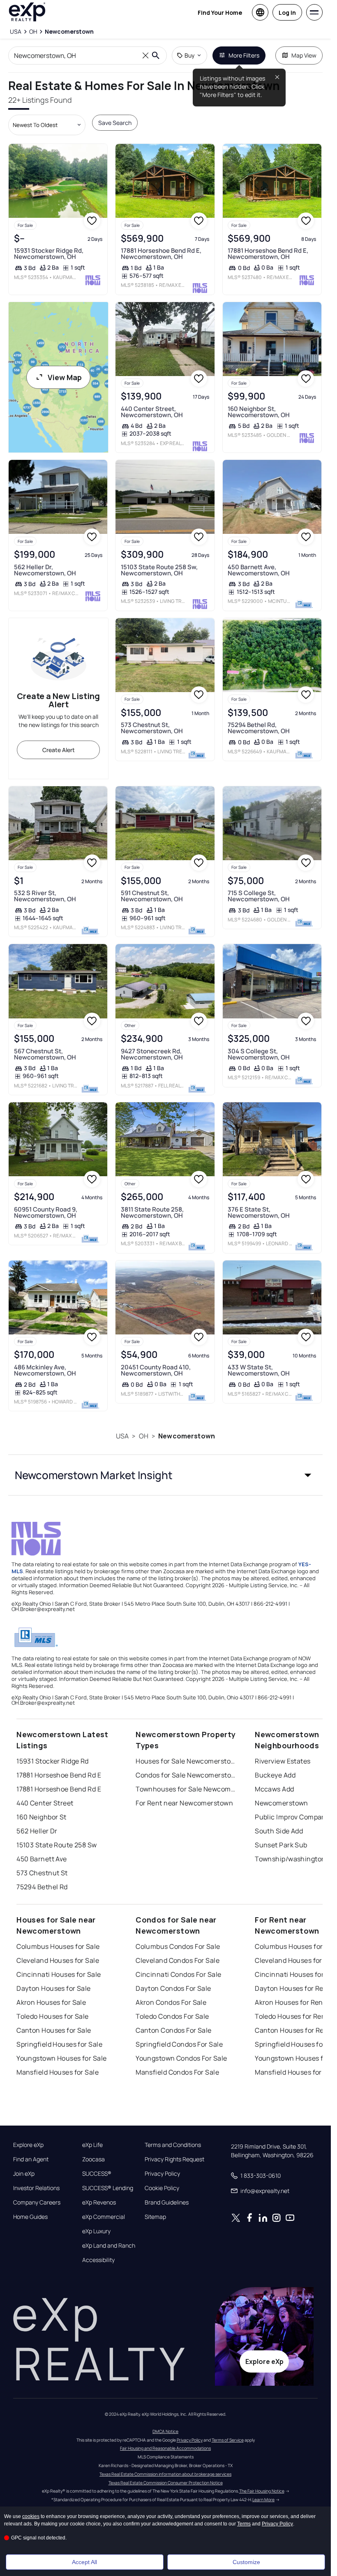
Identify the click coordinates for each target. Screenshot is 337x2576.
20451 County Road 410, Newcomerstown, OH (156, 1370)
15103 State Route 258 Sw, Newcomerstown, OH (159, 570)
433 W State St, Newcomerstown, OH (259, 1370)
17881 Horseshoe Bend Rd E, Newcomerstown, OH (161, 254)
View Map (65, 377)
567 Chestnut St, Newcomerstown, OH (45, 1054)
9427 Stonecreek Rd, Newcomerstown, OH (152, 1054)
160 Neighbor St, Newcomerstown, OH (259, 412)
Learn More (263, 2500)
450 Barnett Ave (42, 1859)
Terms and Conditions (173, 2145)
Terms (244, 2524)
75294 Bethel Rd (42, 1887)
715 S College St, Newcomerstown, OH (259, 896)
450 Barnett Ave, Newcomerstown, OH (259, 570)
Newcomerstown (187, 1436)
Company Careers (37, 2202)
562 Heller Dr (37, 1831)
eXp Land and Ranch (109, 2246)
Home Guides (30, 2217)
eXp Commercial (104, 2217)
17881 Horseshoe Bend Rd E (59, 1775)
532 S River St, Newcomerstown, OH (45, 896)
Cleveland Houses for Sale (58, 1960)
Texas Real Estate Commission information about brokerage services (165, 2474)
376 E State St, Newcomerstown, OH (259, 1212)
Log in (287, 13)
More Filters (244, 55)
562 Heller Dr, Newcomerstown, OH (45, 570)
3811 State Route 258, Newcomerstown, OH (152, 1212)
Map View (304, 55)
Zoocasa (93, 2159)
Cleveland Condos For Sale (178, 1960)
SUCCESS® (97, 2174)
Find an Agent (31, 2159)
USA (122, 1436)
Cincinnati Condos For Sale (178, 1974)
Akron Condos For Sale (171, 2002)
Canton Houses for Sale (54, 2030)
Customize (246, 2562)
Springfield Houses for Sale (59, 2044)
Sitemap (155, 2217)
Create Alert (59, 750)
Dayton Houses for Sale (54, 1988)
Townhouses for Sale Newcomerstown (187, 1789)
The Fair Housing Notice (262, 2491)
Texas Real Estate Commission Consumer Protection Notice (166, 2483)
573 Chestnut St (42, 1873)
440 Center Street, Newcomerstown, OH (152, 412)
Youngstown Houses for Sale (61, 2058)
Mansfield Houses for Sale (58, 2072)
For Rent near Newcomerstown (184, 1803)
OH (144, 1436)
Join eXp (24, 2174)
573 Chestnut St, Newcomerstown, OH (152, 728)
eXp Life (92, 2145)
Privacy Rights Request (174, 2159)
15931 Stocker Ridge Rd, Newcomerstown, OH (49, 254)
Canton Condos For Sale (174, 2030)
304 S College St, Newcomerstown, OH (259, 1054)
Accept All (84, 2562)
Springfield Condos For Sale (179, 2044)
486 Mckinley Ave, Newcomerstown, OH (45, 1370)
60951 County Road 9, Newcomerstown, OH (46, 1212)
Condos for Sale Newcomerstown (187, 1775)
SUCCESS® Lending (108, 2188)
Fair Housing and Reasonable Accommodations (165, 2448)
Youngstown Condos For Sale (181, 2058)
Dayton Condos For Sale (173, 1988)
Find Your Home (220, 13)
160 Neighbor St (42, 1817)
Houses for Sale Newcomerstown (187, 1761)
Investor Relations (36, 2188)
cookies (31, 2516)
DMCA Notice (165, 2431)
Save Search (115, 123)
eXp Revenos (99, 2202)
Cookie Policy (162, 2188)
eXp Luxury (96, 2231)
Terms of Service (228, 2440)
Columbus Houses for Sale (58, 1946)
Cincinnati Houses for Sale (59, 1974)
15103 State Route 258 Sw (57, 1845)
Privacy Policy (162, 2174)
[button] (165, 1475)
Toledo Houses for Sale (53, 2016)
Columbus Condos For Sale (178, 1946)
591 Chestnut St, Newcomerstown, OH (152, 896)
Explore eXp (28, 2145)
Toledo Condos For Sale (172, 2016)
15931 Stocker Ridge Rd (53, 1761)
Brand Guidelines (167, 2202)
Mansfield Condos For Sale (177, 2072)
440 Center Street (45, 1803)
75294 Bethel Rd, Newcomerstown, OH (259, 728)
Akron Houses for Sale (51, 2002)
